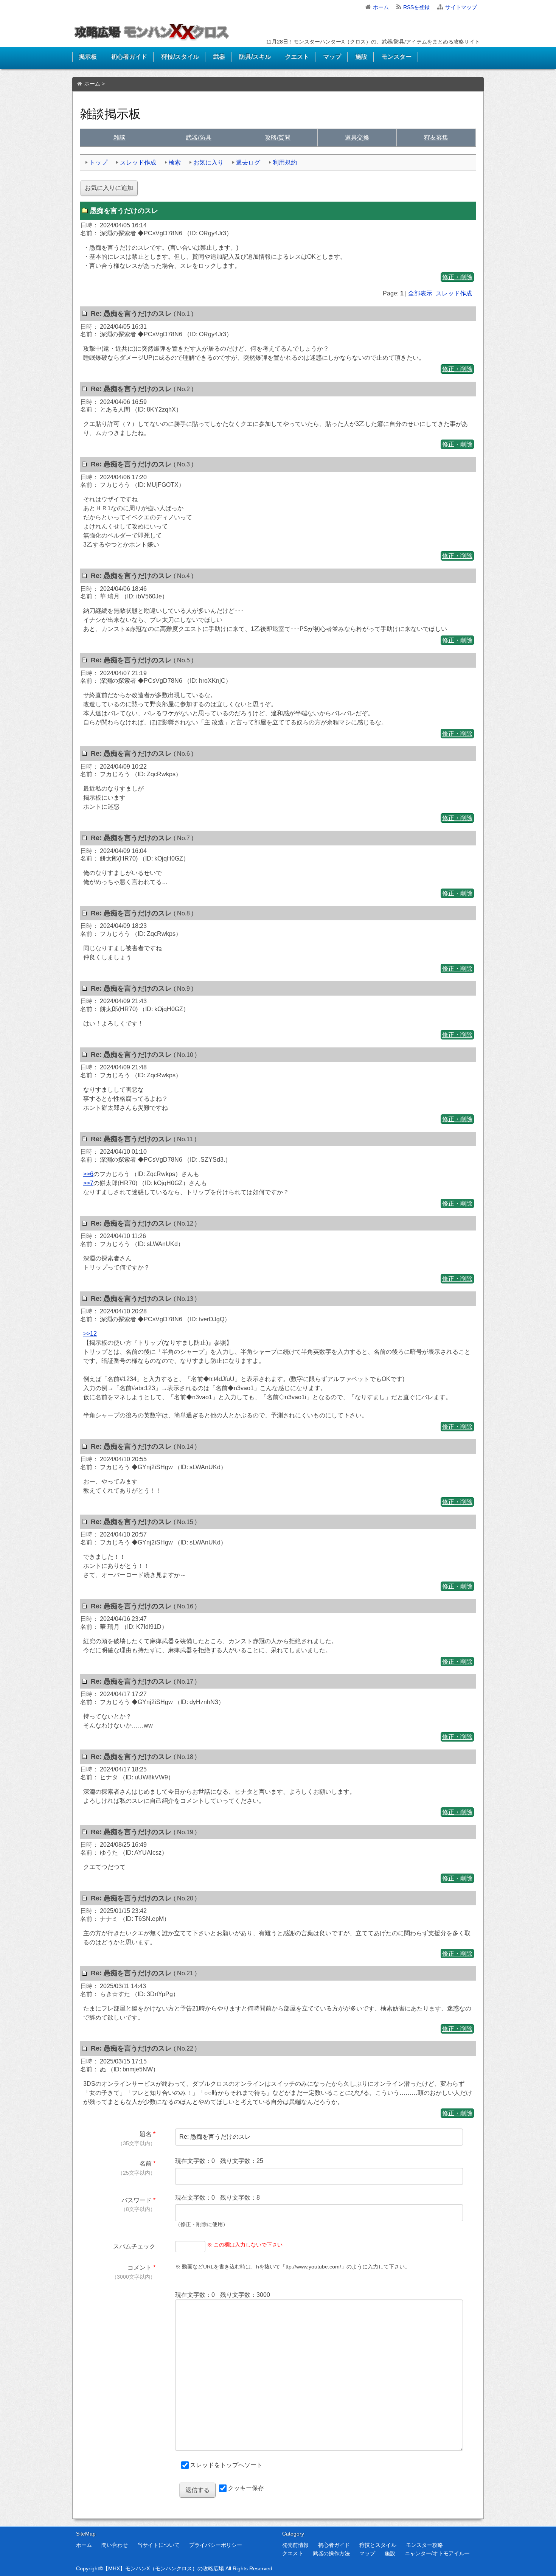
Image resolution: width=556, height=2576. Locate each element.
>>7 (88, 1183)
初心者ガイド (129, 57)
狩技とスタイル (378, 2545)
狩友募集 (436, 138)
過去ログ (248, 162)
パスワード (137, 2200)
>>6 (88, 1174)
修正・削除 (457, 277)
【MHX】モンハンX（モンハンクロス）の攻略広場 (163, 2568)
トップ (98, 162)
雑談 (120, 138)
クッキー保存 (246, 2488)
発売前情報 (295, 2545)
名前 (146, 2163)
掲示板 (88, 57)
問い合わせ (115, 2545)
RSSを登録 (416, 7)
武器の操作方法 (331, 2553)
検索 (175, 162)
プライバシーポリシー (216, 2545)
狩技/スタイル (180, 57)
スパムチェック (134, 2246)
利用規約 (285, 162)
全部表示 (420, 293)
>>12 (90, 1334)
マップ (332, 57)
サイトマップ (461, 7)
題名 (146, 2134)
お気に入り (208, 162)
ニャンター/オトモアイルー (437, 2553)
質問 (278, 138)
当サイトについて (158, 2545)
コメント (140, 2268)
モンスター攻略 (424, 2545)
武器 (219, 57)
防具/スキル (255, 57)
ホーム (381, 7)
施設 (361, 57)
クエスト (297, 57)
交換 (357, 138)
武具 (199, 138)
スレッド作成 (138, 162)
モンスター (396, 57)
